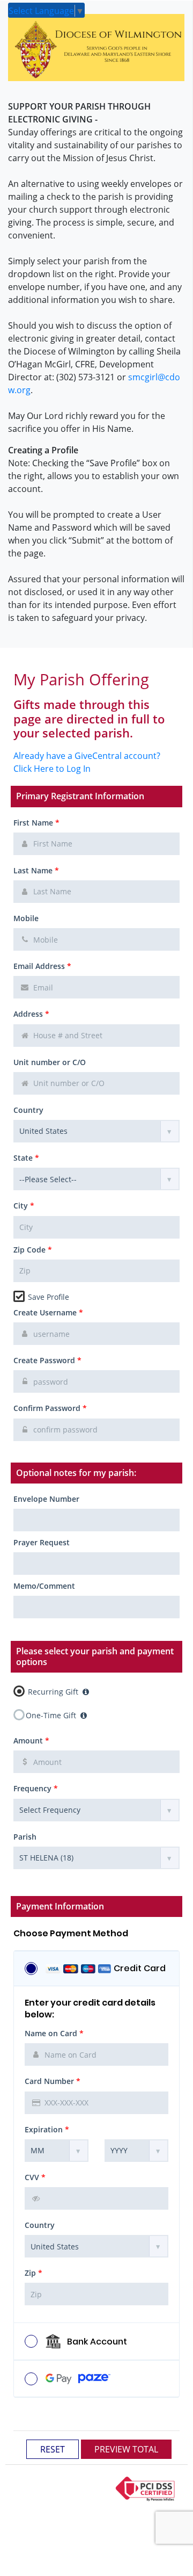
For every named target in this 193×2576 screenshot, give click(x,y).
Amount (31, 1741)
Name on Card (54, 2033)
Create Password (47, 1360)
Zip (34, 2273)
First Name (36, 823)
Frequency (36, 1788)
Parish (25, 1837)
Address (31, 1014)
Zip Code (33, 1250)
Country (28, 1110)
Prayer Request (42, 1542)
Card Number (53, 2081)
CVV (35, 2177)
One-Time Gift (52, 1715)
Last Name (36, 870)
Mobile (26, 918)
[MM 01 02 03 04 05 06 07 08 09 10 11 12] (57, 2151)
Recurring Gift (53, 1691)
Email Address (42, 966)
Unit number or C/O (50, 1062)
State (26, 1158)
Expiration (47, 2129)
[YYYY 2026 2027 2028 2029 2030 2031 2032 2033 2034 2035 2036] (136, 2151)
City (24, 1206)
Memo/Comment (44, 1586)
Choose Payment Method (71, 1934)
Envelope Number (46, 1499)
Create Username (48, 1312)
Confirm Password (50, 1408)
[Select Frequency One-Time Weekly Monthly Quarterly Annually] (96, 1810)
